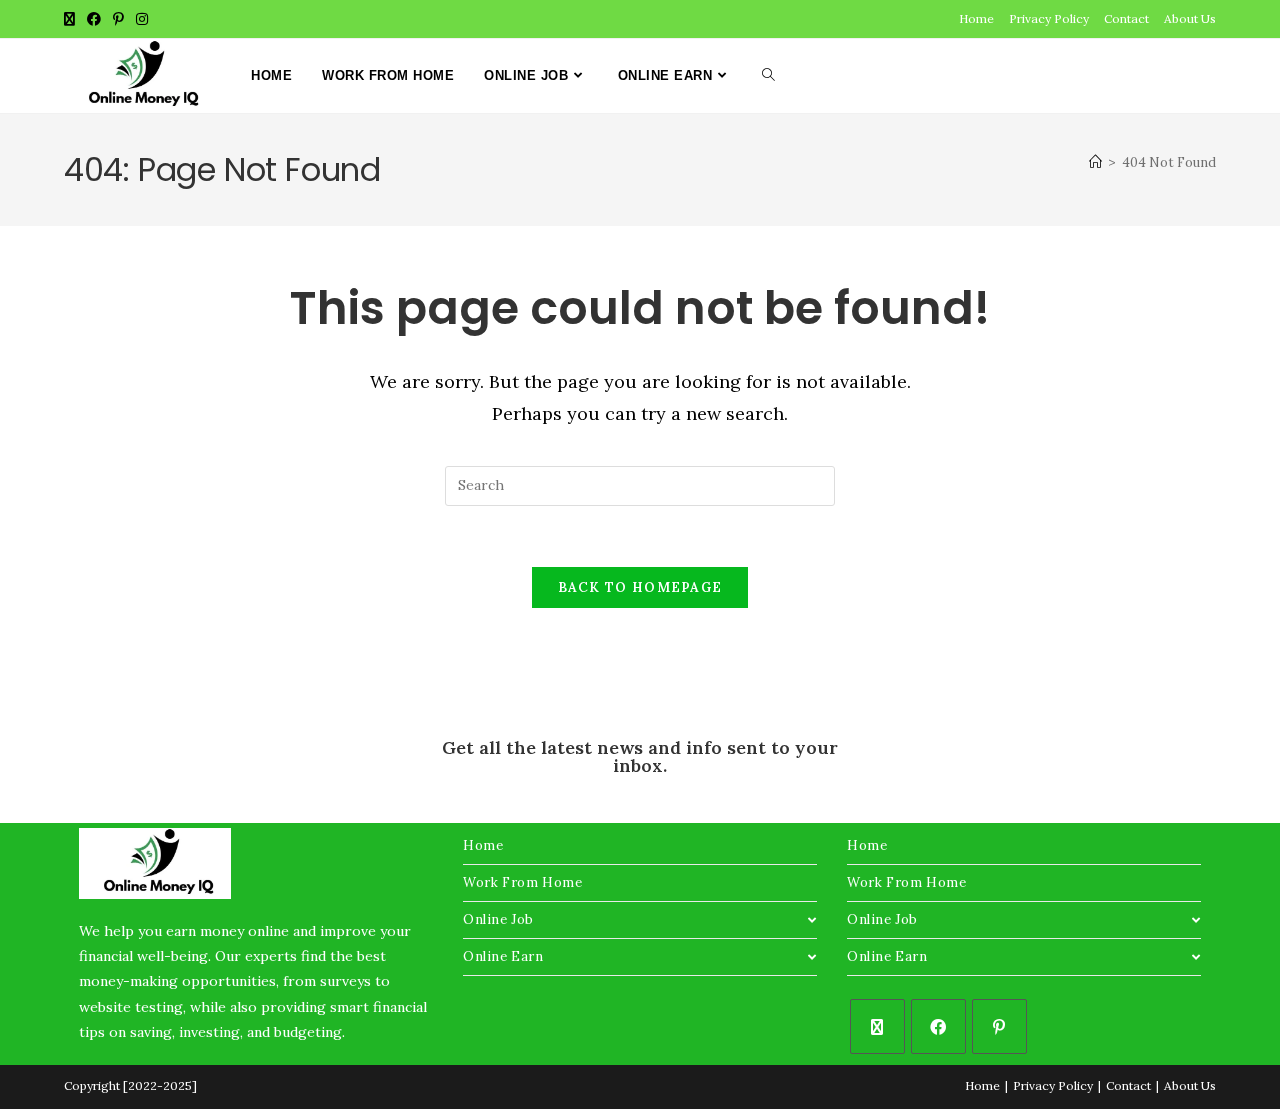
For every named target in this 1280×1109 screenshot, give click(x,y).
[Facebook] (938, 1026)
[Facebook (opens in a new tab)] (94, 19)
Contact (1126, 18)
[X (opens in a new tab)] (72, 19)
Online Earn (503, 956)
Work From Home (522, 882)
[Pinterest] (999, 1026)
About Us (1190, 18)
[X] (877, 1026)
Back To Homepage (640, 587)
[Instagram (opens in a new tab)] (142, 19)
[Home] (1095, 162)
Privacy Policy (1049, 18)
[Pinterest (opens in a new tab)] (118, 19)
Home (976, 18)
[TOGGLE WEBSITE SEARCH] (768, 76)
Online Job (498, 919)
